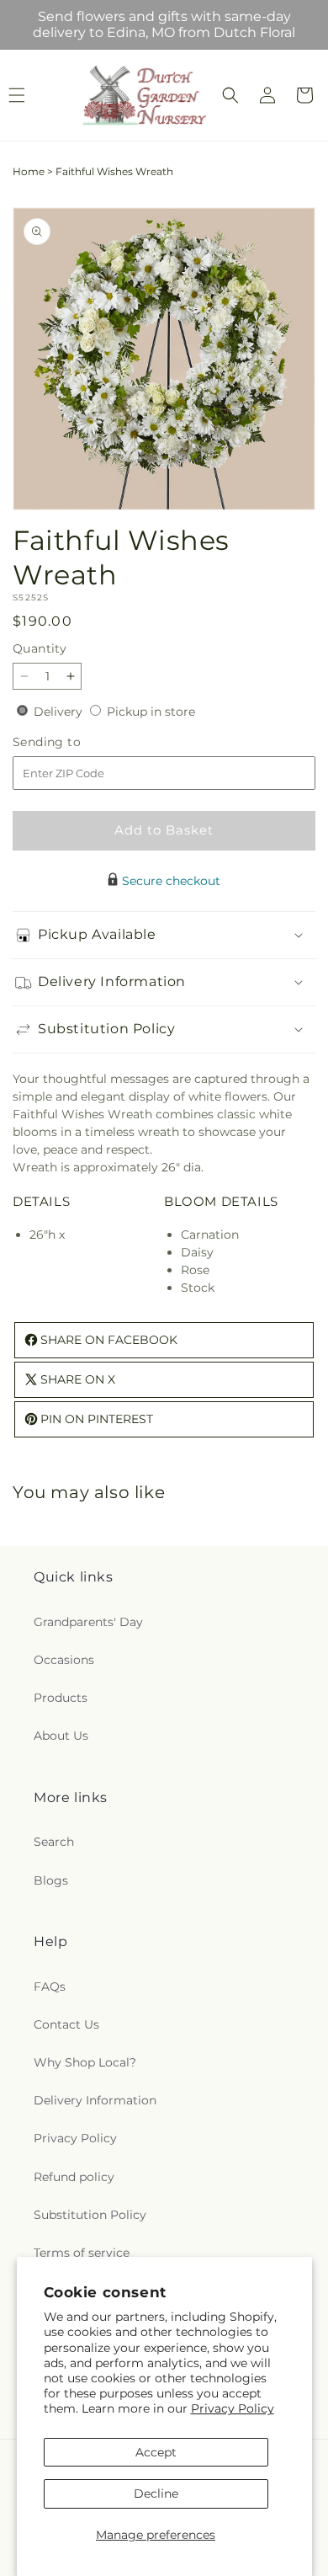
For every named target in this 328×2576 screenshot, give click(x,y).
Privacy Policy (233, 2408)
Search (54, 1842)
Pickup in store (151, 712)
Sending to (72, 742)
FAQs (50, 1987)
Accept (156, 2452)
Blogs (51, 1880)
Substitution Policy (90, 2215)
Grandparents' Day (88, 1622)
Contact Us (66, 2024)
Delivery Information (95, 2100)
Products (61, 1698)
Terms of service (82, 2253)
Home (29, 171)
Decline (156, 2493)
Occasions (64, 1660)
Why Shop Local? (85, 2062)
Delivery (60, 712)
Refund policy (74, 2177)
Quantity (40, 648)
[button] (230, 95)
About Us (61, 1736)
